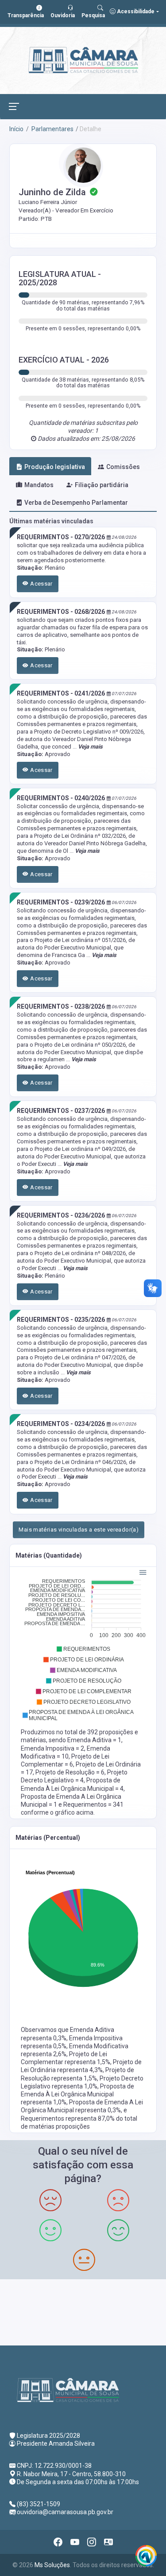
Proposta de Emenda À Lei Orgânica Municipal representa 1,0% (77, 2094)
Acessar (41, 584)
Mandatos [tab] (39, 485)
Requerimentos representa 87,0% (68, 2118)
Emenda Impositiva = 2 (52, 1748)
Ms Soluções (52, 2565)
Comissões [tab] (123, 467)
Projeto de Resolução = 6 (70, 1772)
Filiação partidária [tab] (102, 485)
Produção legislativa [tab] (55, 467)
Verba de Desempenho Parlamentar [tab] (76, 503)
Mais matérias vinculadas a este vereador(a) (79, 1530)
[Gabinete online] (108, 2542)
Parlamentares (52, 129)
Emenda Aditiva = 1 (94, 1740)
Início (16, 129)
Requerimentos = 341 (93, 1804)
